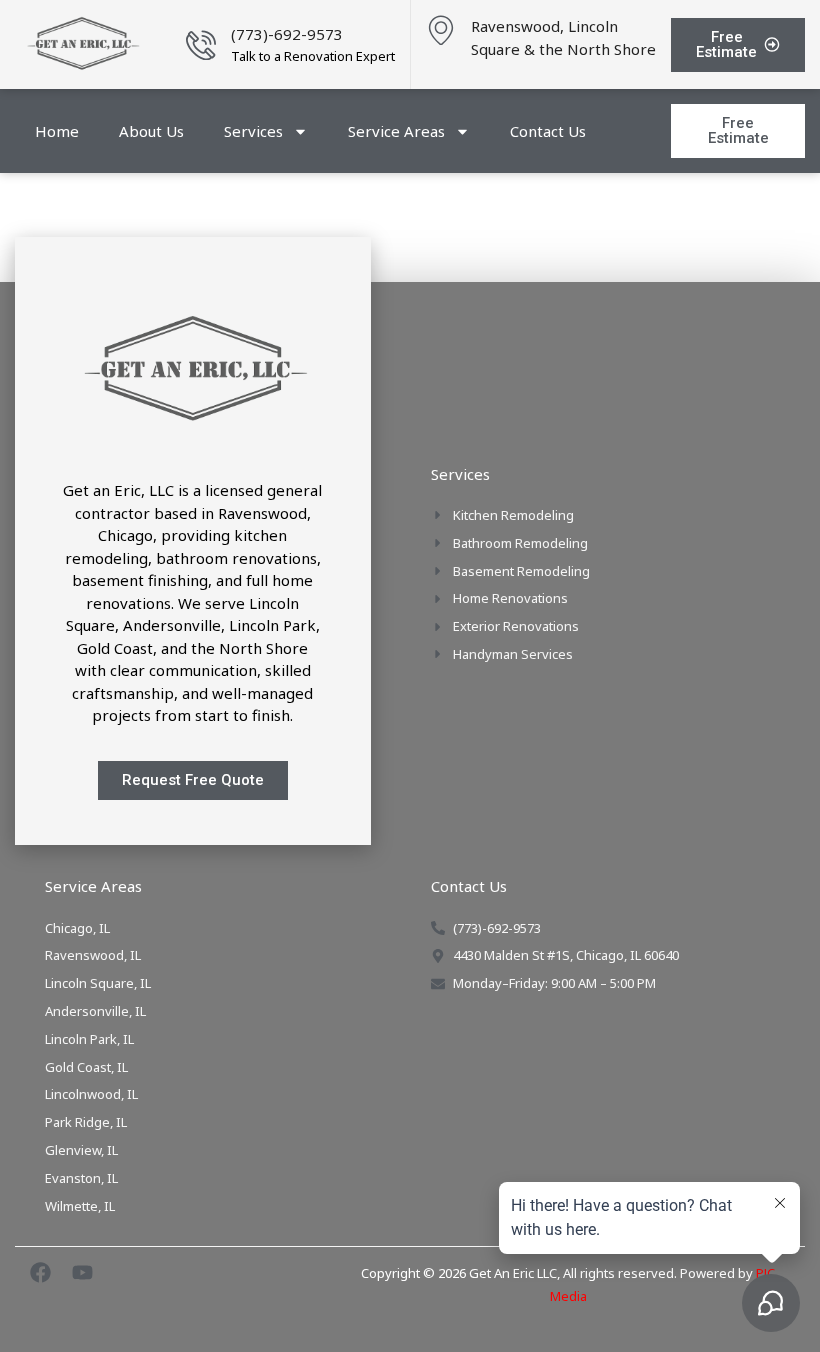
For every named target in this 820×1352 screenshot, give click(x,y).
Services (253, 131)
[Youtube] (82, 1272)
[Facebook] (40, 1272)
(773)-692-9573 (287, 34)
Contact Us (548, 131)
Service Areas (396, 131)
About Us (151, 131)
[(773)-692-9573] (201, 45)
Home (57, 131)
